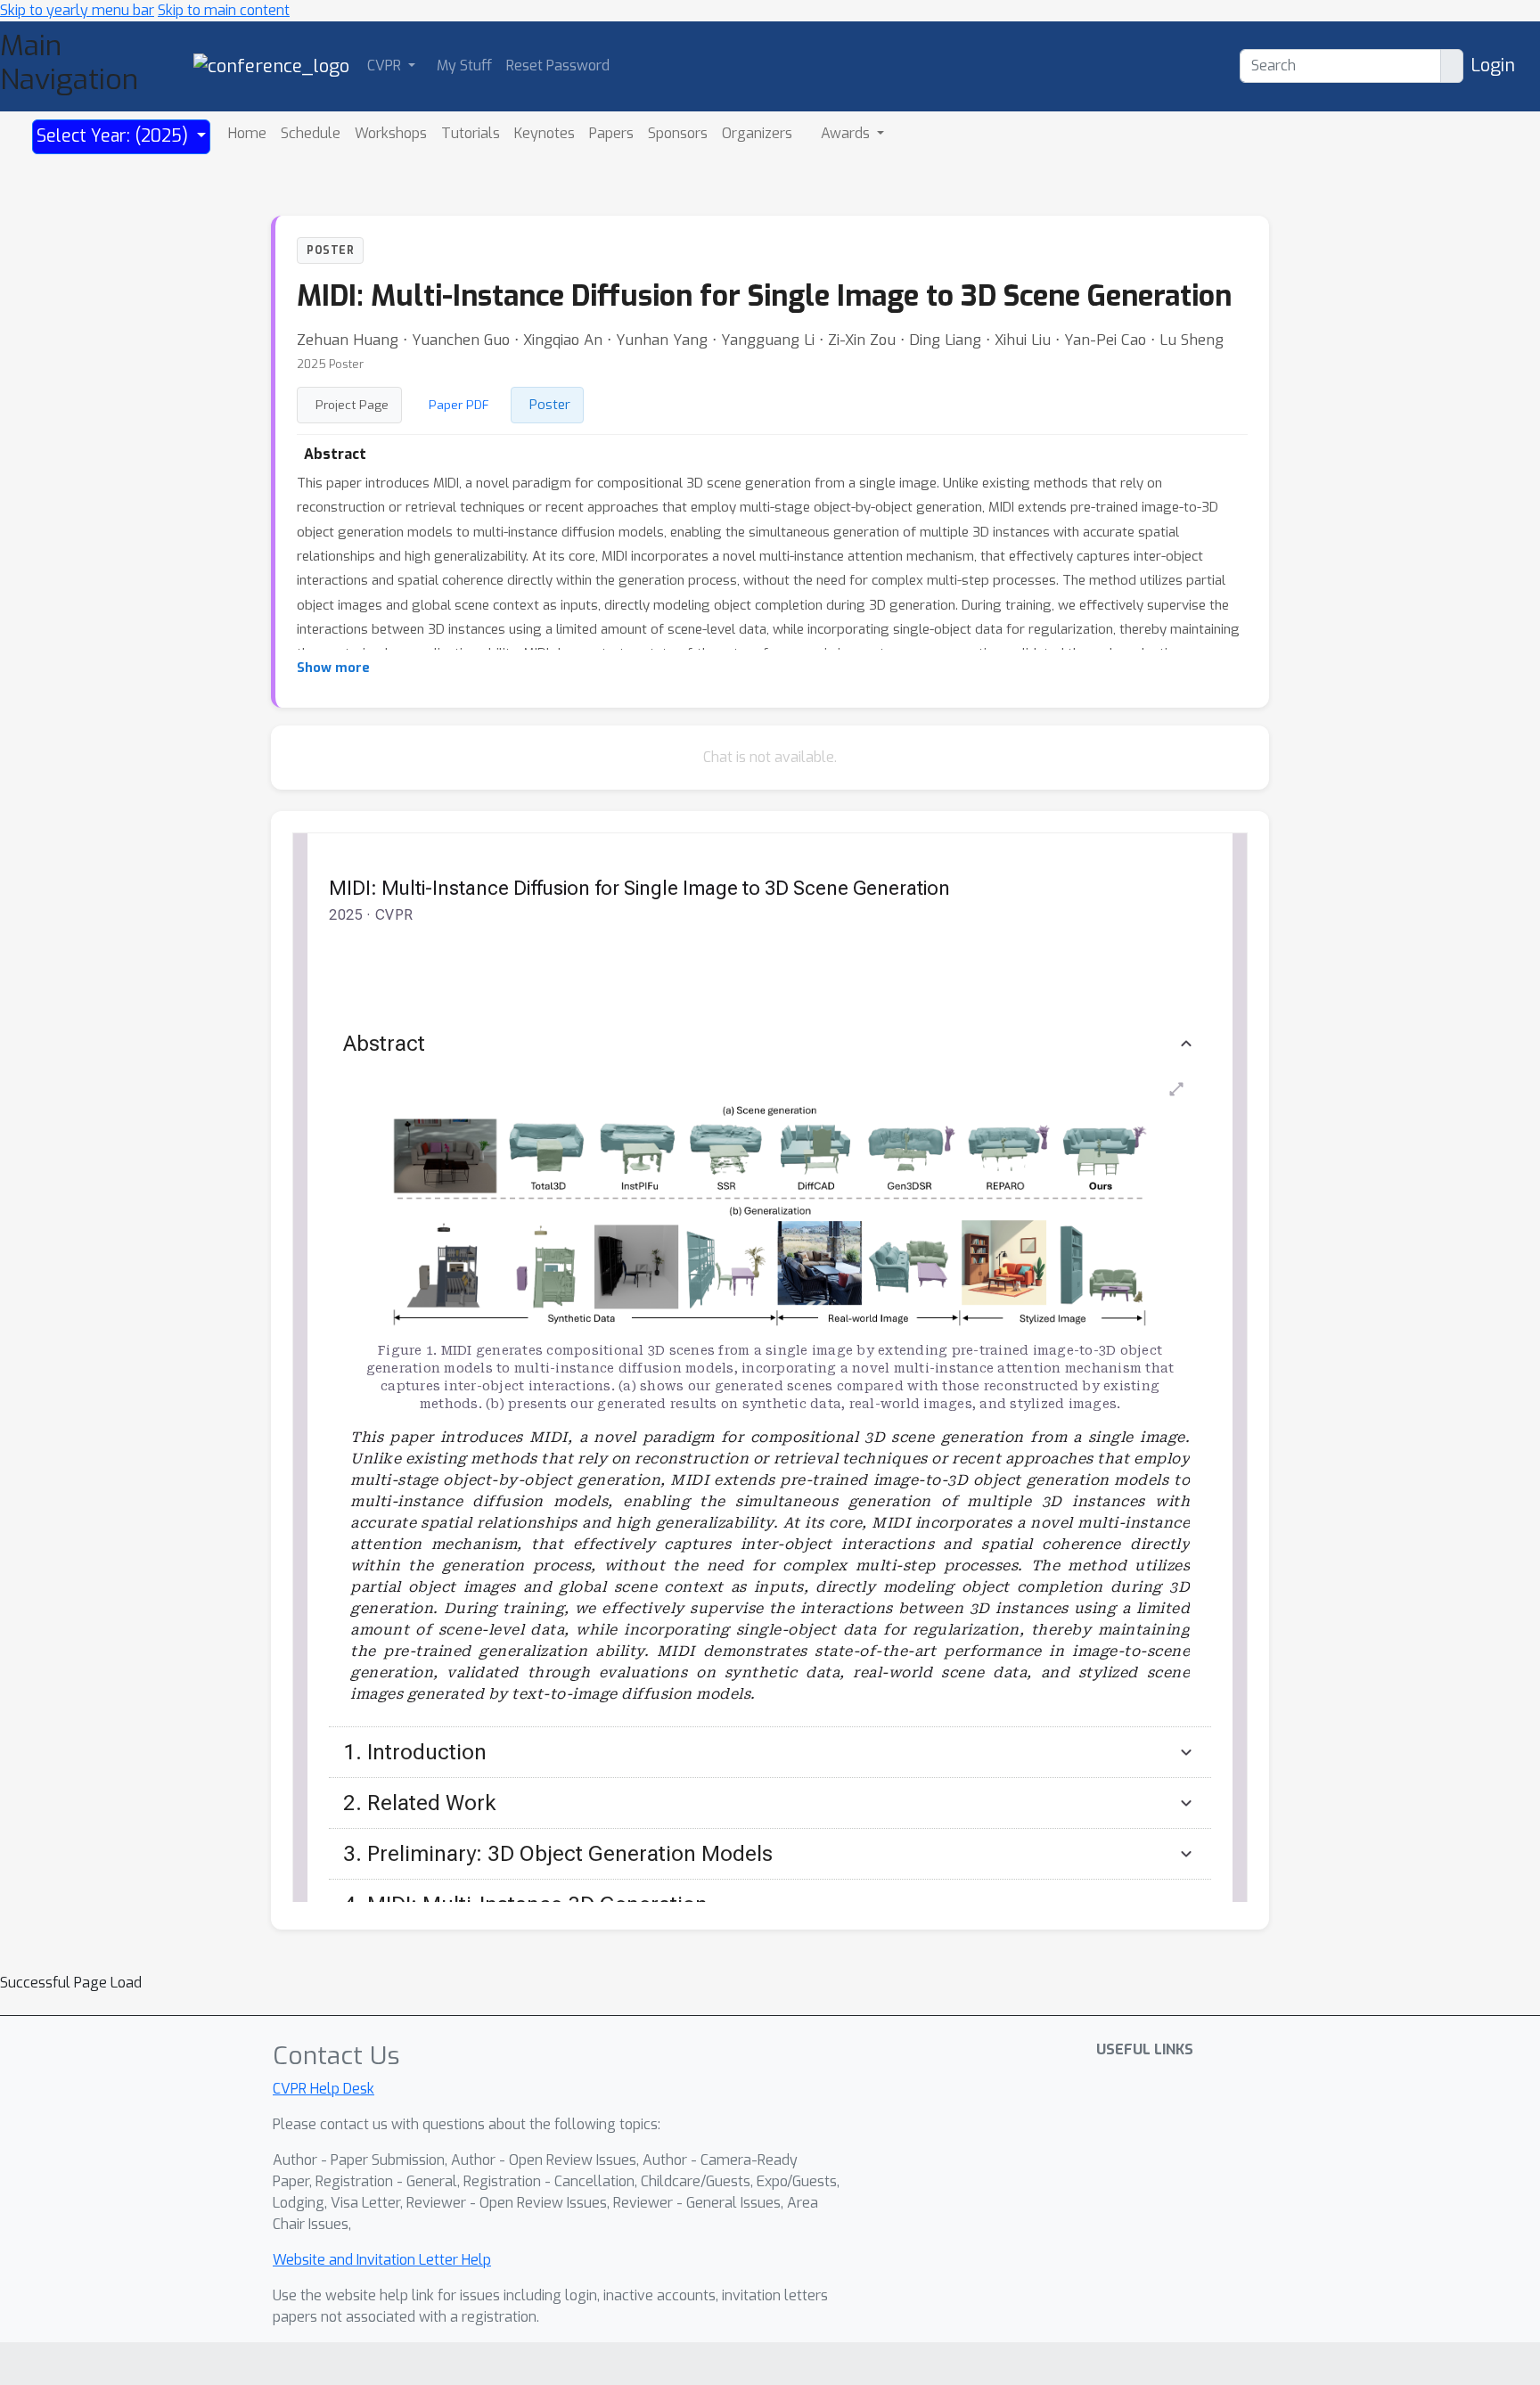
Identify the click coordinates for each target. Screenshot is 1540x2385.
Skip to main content (224, 10)
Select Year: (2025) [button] (115, 136)
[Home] (271, 66)
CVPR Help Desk (324, 2089)
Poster (550, 405)
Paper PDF (459, 405)
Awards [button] (847, 133)
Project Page (352, 405)
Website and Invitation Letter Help (382, 2260)
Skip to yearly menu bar (77, 10)
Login (1493, 66)
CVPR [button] (386, 66)
